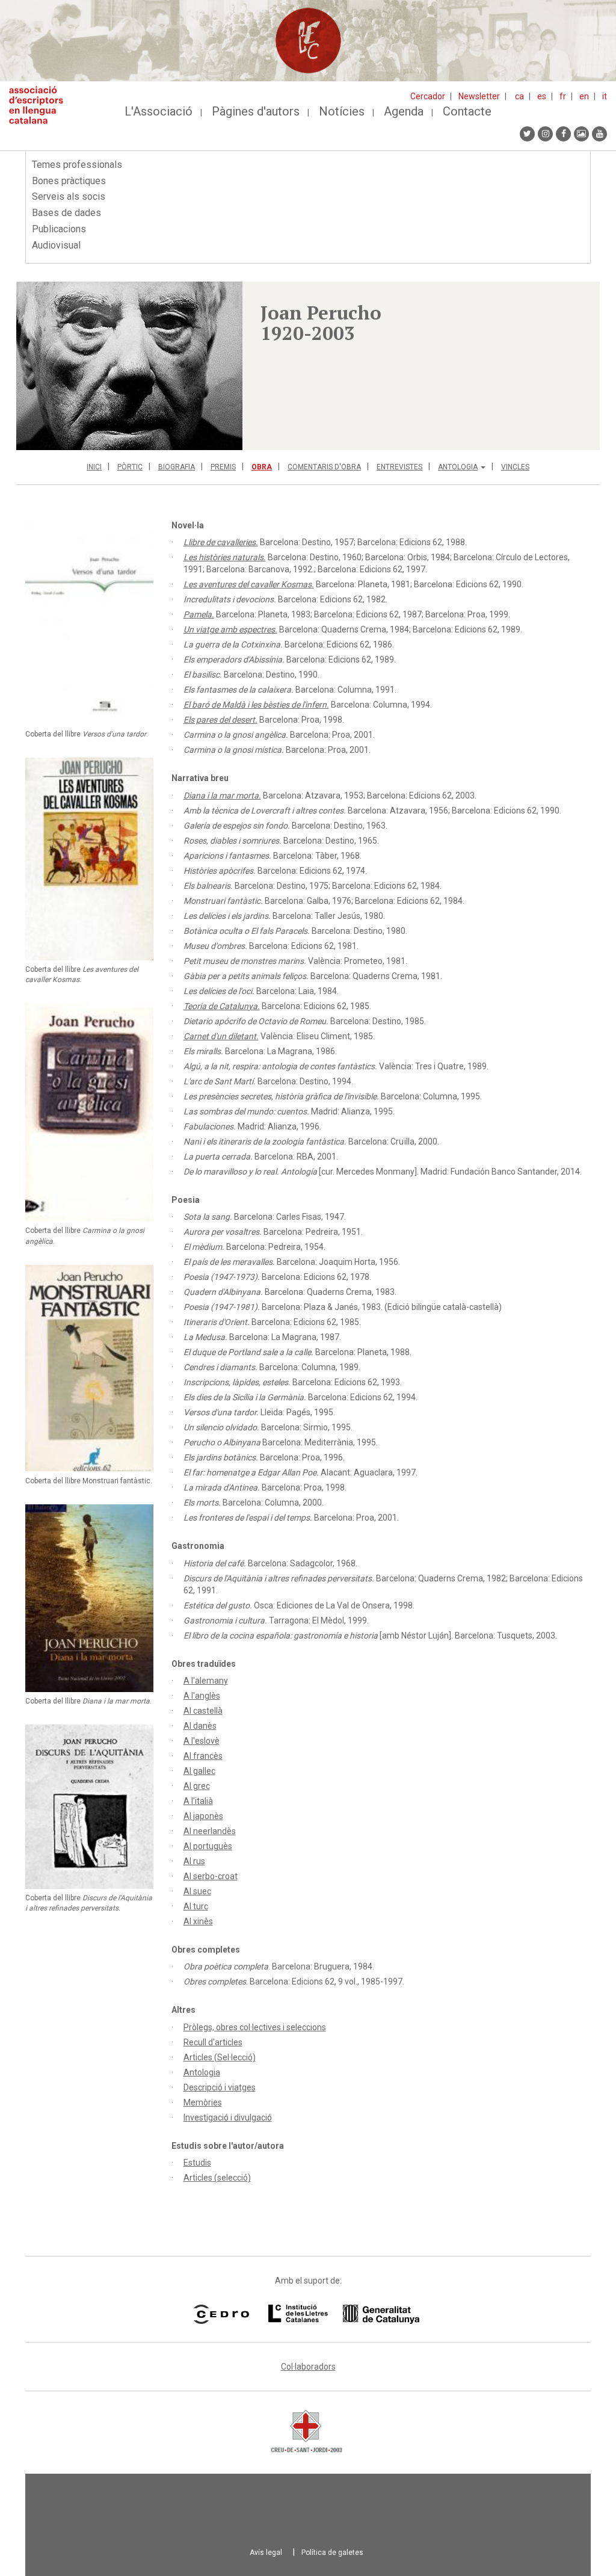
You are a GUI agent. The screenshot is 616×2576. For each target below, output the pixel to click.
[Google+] (581, 134)
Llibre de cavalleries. (221, 542)
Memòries (203, 2102)
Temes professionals (77, 165)
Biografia (177, 467)
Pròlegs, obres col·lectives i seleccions (255, 2027)
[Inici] (41, 105)
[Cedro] (221, 2314)
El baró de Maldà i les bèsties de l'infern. (256, 705)
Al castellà (203, 1711)
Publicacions (59, 229)
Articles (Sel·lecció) (220, 2057)
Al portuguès (208, 1846)
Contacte (467, 111)
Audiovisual (56, 245)
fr (563, 96)
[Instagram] (545, 134)
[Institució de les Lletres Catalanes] (344, 2314)
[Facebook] (563, 134)
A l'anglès (202, 1696)
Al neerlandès (210, 1831)
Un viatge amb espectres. (230, 629)
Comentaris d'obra (324, 467)
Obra (262, 467)
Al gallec (199, 1771)
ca (519, 96)
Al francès (203, 1756)
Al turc (196, 1906)
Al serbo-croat (211, 1876)
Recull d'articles (213, 2042)
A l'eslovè (202, 1741)
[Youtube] (599, 134)
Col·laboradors (308, 2367)
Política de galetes (332, 2553)
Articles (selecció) (217, 2178)
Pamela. (199, 614)
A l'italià (198, 1801)
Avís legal (266, 2553)
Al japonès (203, 1816)
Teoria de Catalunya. (222, 1006)
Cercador (428, 96)
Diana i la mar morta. (222, 795)
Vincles (515, 467)
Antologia (458, 467)
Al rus (194, 1861)
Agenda (404, 111)
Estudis (197, 2163)
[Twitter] (527, 134)
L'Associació (159, 111)
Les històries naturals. (225, 557)
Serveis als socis (69, 196)
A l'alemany (206, 1681)
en (584, 96)
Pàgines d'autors (256, 111)
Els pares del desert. (220, 720)
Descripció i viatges (220, 2087)
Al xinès (198, 1921)
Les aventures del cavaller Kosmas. (249, 584)
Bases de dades (66, 213)
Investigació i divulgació (228, 2117)
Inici (94, 467)
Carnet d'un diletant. (221, 1036)
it (605, 96)
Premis (223, 467)
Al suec (197, 1891)
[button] (129, 366)
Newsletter (479, 96)
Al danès (200, 1726)
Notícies (342, 111)
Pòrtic (130, 467)
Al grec (197, 1786)
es (542, 96)
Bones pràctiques (69, 181)
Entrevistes (399, 467)
